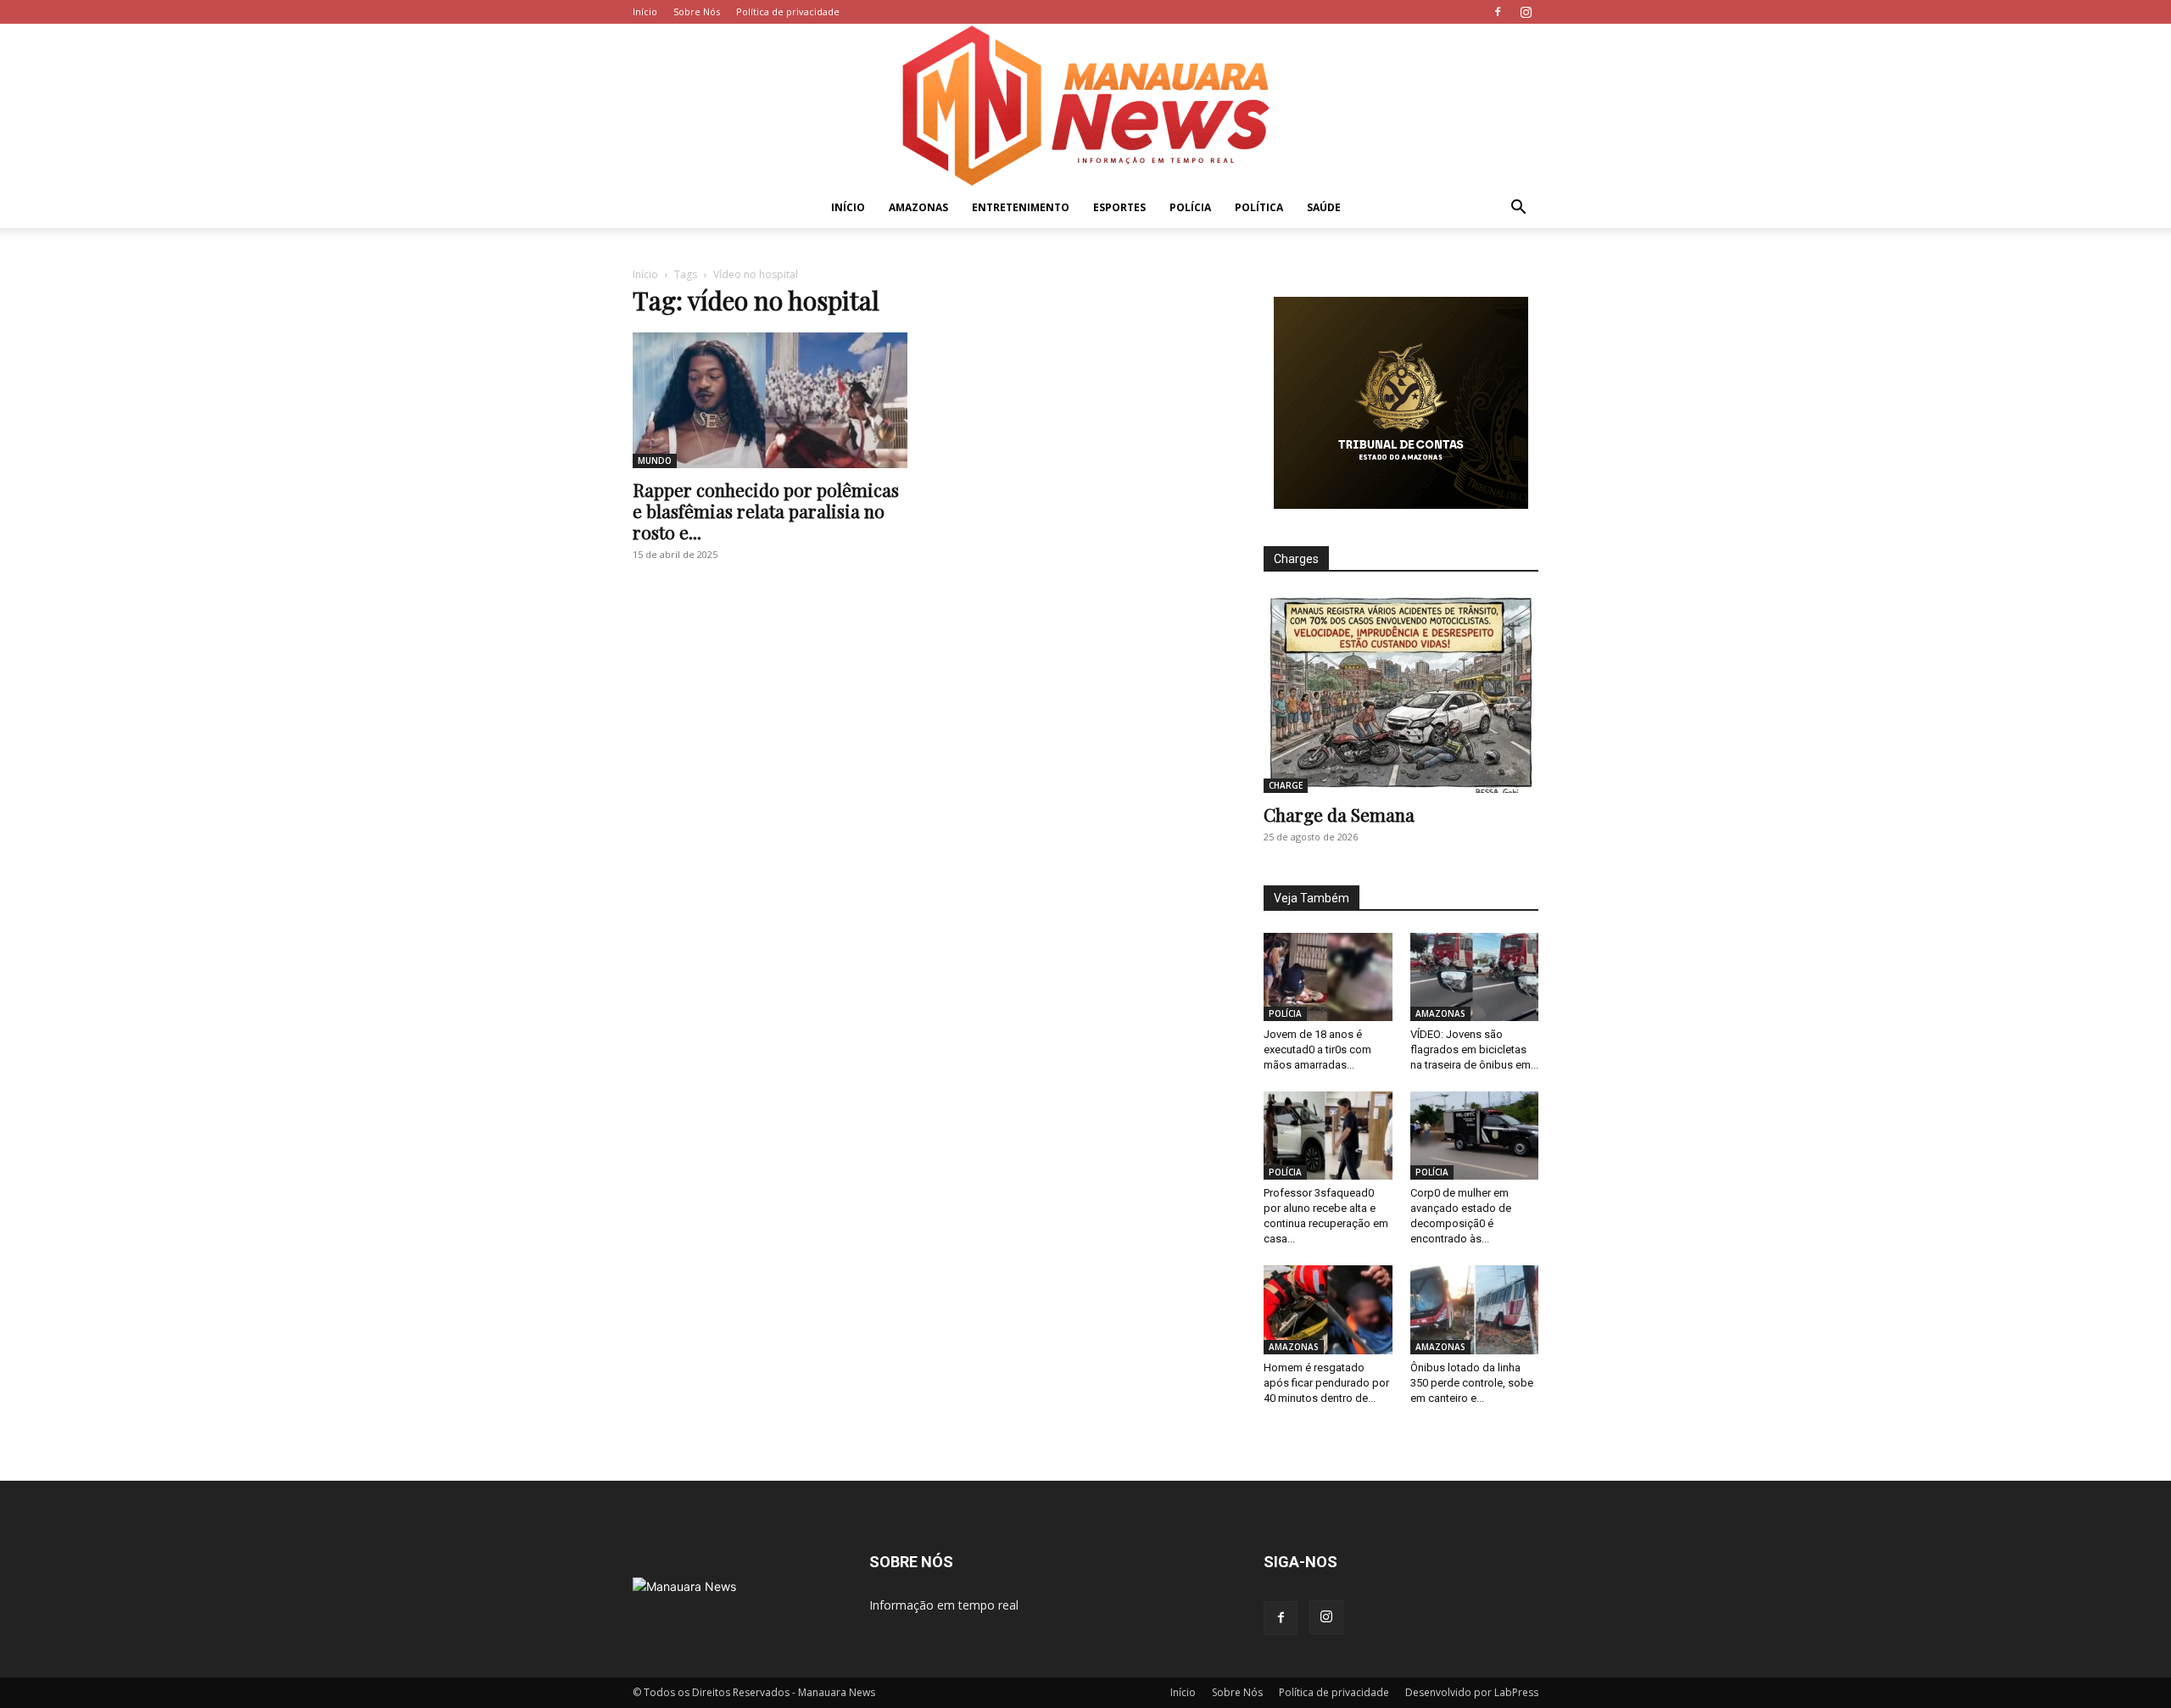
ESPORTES (1119, 207)
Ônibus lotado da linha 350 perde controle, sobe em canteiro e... (1472, 1383)
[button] (1518, 209)
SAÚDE (1324, 207)
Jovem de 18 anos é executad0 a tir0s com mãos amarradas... (1317, 1049)
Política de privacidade (788, 11)
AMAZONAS (918, 207)
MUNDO (655, 460)
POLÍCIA (1190, 207)
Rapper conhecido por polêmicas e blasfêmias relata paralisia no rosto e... (766, 511)
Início (645, 11)
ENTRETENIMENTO (1021, 207)
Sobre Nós (697, 11)
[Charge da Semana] (1401, 693)
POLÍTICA (1259, 207)
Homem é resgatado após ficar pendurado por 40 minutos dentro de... (1326, 1383)
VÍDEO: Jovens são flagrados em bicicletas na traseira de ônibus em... (1474, 1049)
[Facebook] (1498, 12)
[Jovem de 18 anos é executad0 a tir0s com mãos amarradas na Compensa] (1328, 977)
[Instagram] (1526, 12)
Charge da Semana (1339, 814)
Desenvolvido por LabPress (1472, 1692)
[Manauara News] (1085, 106)
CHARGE (1286, 785)
